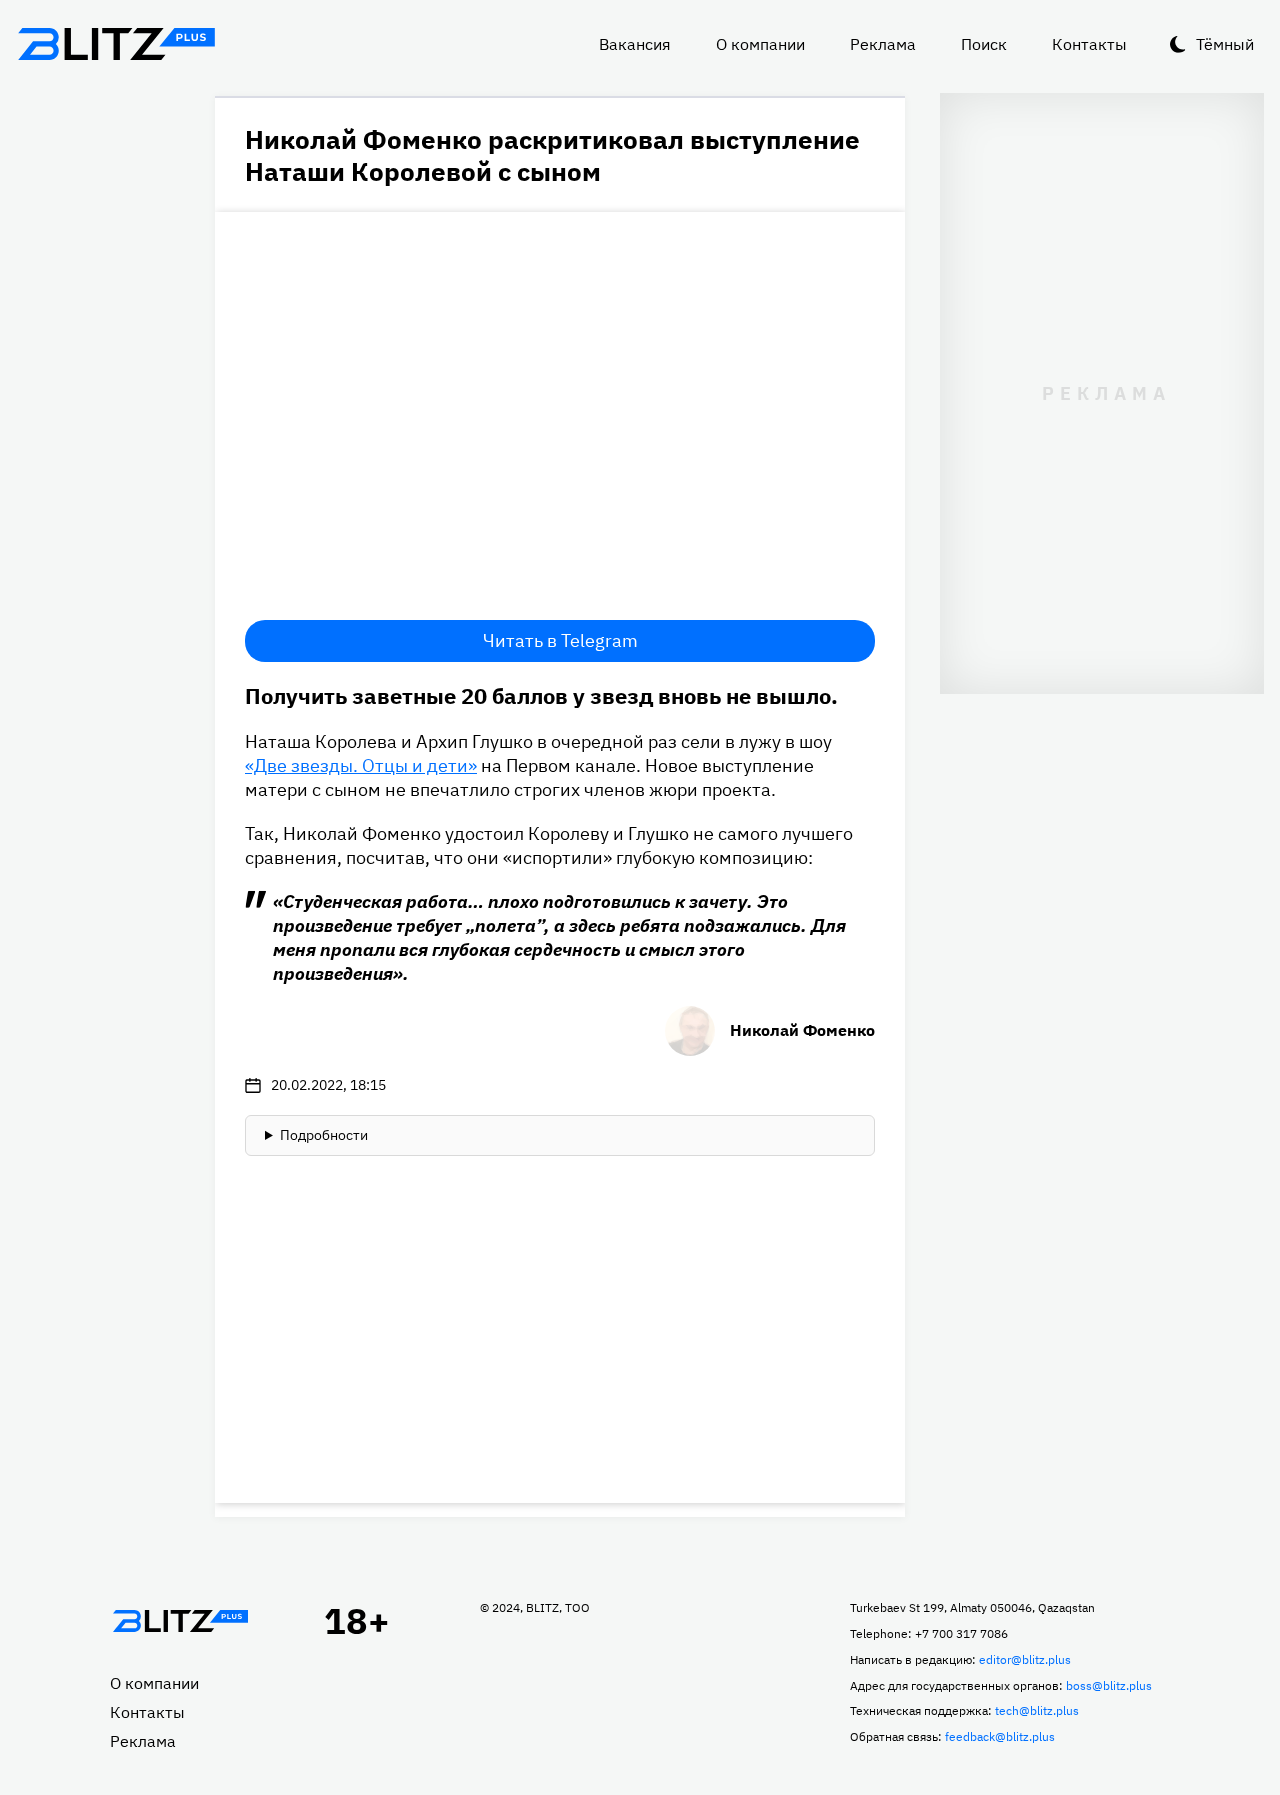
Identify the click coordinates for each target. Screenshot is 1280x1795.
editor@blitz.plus (1025, 1659)
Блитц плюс (116, 44)
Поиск (984, 44)
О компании (760, 44)
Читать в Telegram (560, 640)
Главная (180, 1621)
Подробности (324, 1135)
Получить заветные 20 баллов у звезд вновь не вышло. (541, 695)
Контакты (1089, 44)
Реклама (883, 44)
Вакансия (635, 44)
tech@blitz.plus (1037, 1710)
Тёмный (1225, 44)
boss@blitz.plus (1109, 1685)
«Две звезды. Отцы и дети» (361, 765)
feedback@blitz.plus (1000, 1736)
